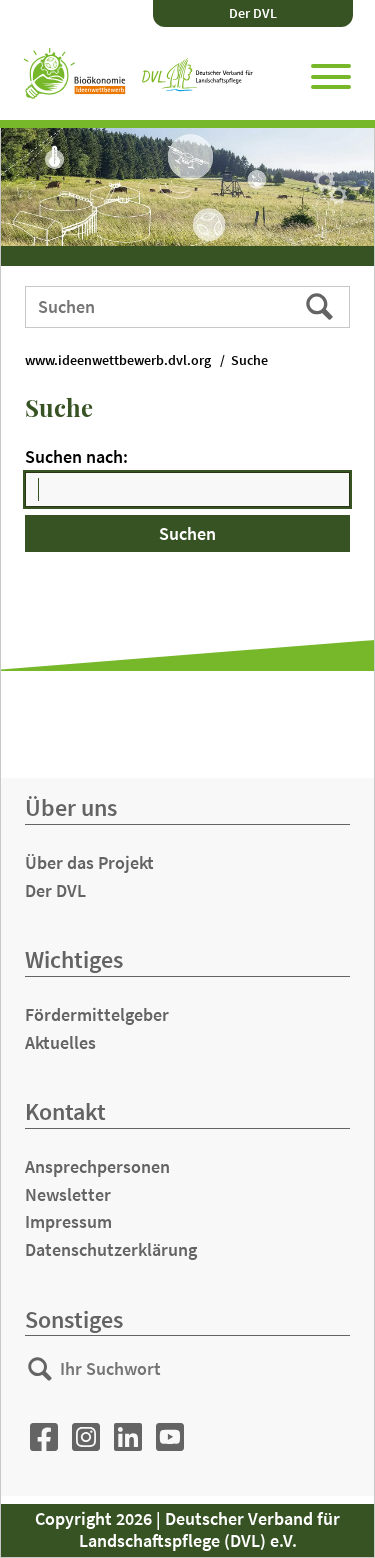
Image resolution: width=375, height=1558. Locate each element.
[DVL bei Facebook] (44, 1437)
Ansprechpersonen (97, 1166)
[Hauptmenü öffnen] (331, 73)
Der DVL (253, 13)
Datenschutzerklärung (111, 1249)
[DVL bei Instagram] (86, 1437)
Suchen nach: (76, 456)
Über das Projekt (89, 862)
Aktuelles (60, 1042)
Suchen (321, 306)
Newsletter (68, 1194)
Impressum (68, 1221)
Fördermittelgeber (97, 1014)
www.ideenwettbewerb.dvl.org (118, 360)
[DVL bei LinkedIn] (128, 1437)
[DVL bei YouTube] (170, 1437)
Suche (249, 360)
